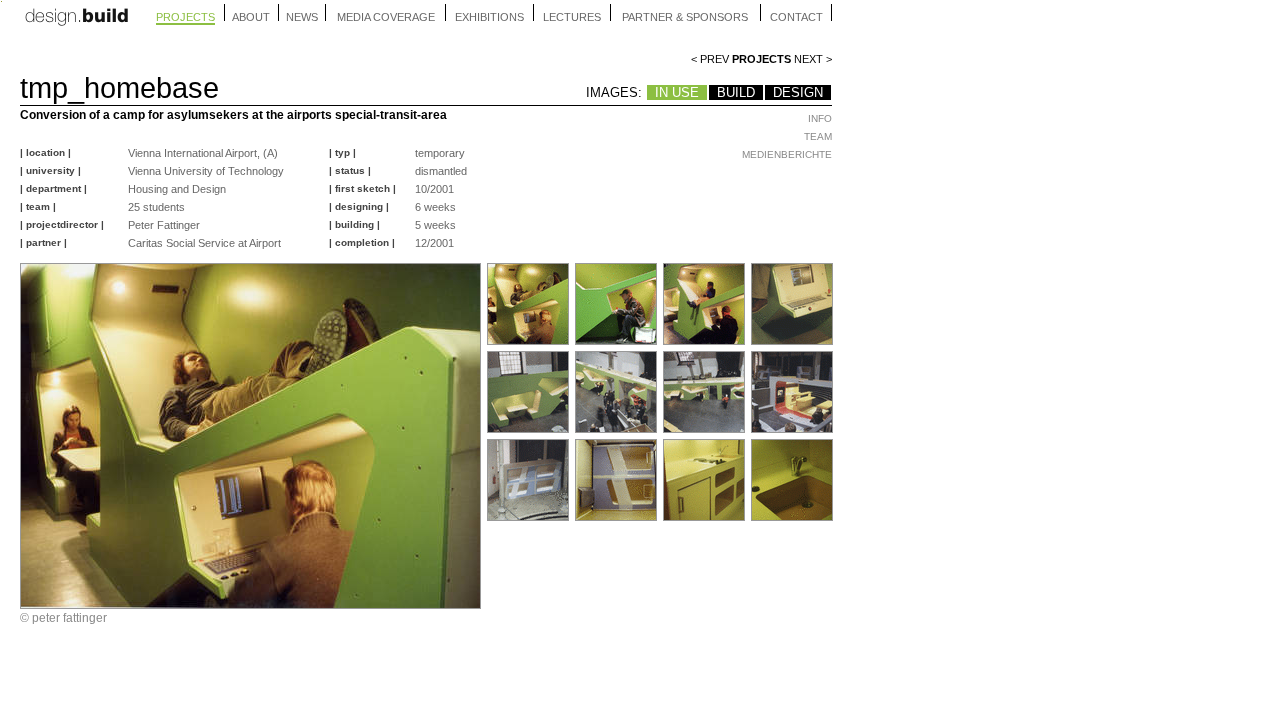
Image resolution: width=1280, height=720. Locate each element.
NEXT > (813, 59)
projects (185, 17)
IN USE (677, 92)
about (251, 17)
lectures (572, 17)
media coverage (386, 17)
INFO (820, 118)
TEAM (818, 136)
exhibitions (489, 17)
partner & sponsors (685, 17)
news (302, 17)
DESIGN (798, 92)
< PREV (710, 59)
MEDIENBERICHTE (787, 154)
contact (796, 17)
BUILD (736, 92)
